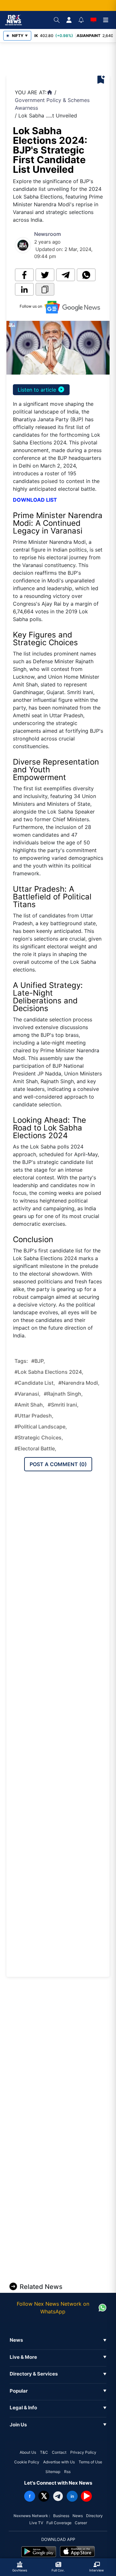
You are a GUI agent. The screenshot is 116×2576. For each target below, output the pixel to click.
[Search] (57, 20)
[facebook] (24, 275)
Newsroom (48, 234)
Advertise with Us (59, 2462)
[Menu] (106, 20)
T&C (44, 2452)
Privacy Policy (83, 2452)
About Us (28, 2452)
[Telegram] (58, 2496)
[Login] (69, 20)
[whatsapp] (86, 275)
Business (61, 2516)
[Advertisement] (62, 59)
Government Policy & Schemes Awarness (52, 104)
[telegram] (66, 275)
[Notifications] (81, 20)
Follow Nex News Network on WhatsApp (53, 2308)
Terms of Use (90, 2462)
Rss (67, 2472)
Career (81, 2523)
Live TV (36, 2523)
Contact (59, 2452)
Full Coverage (59, 2523)
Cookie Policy (27, 2462)
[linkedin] (24, 289)
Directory (94, 2516)
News (78, 2516)
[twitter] (45, 275)
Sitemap (53, 2472)
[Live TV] (93, 20)
